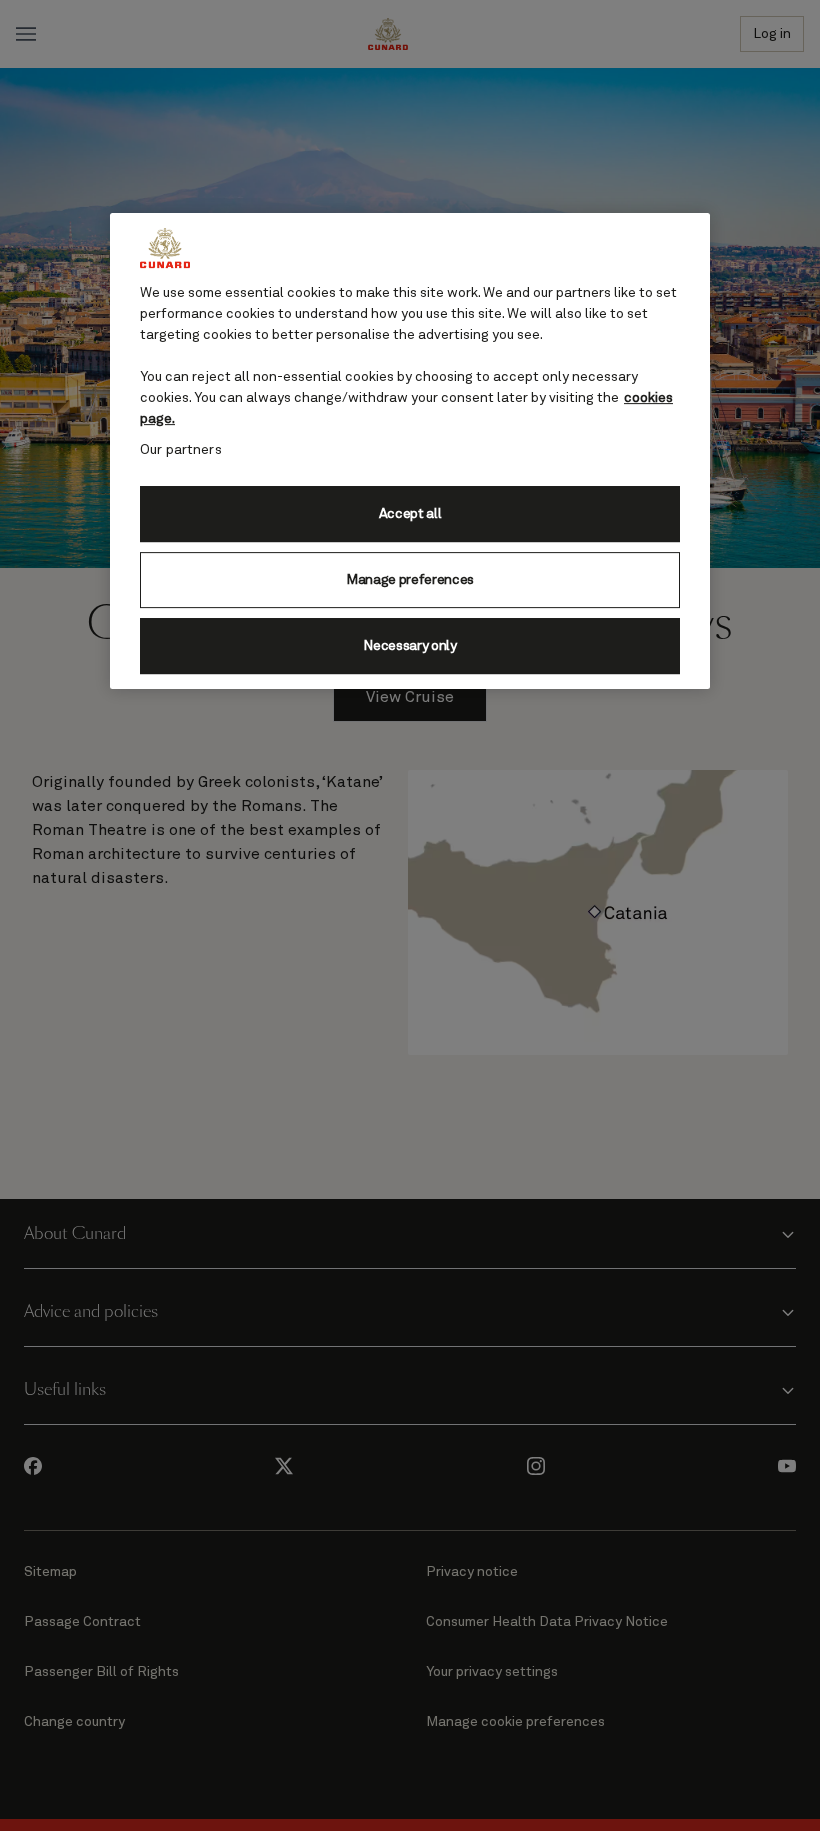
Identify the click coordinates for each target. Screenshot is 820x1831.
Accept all (410, 514)
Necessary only (410, 646)
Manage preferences (410, 580)
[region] (410, 451)
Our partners (181, 450)
